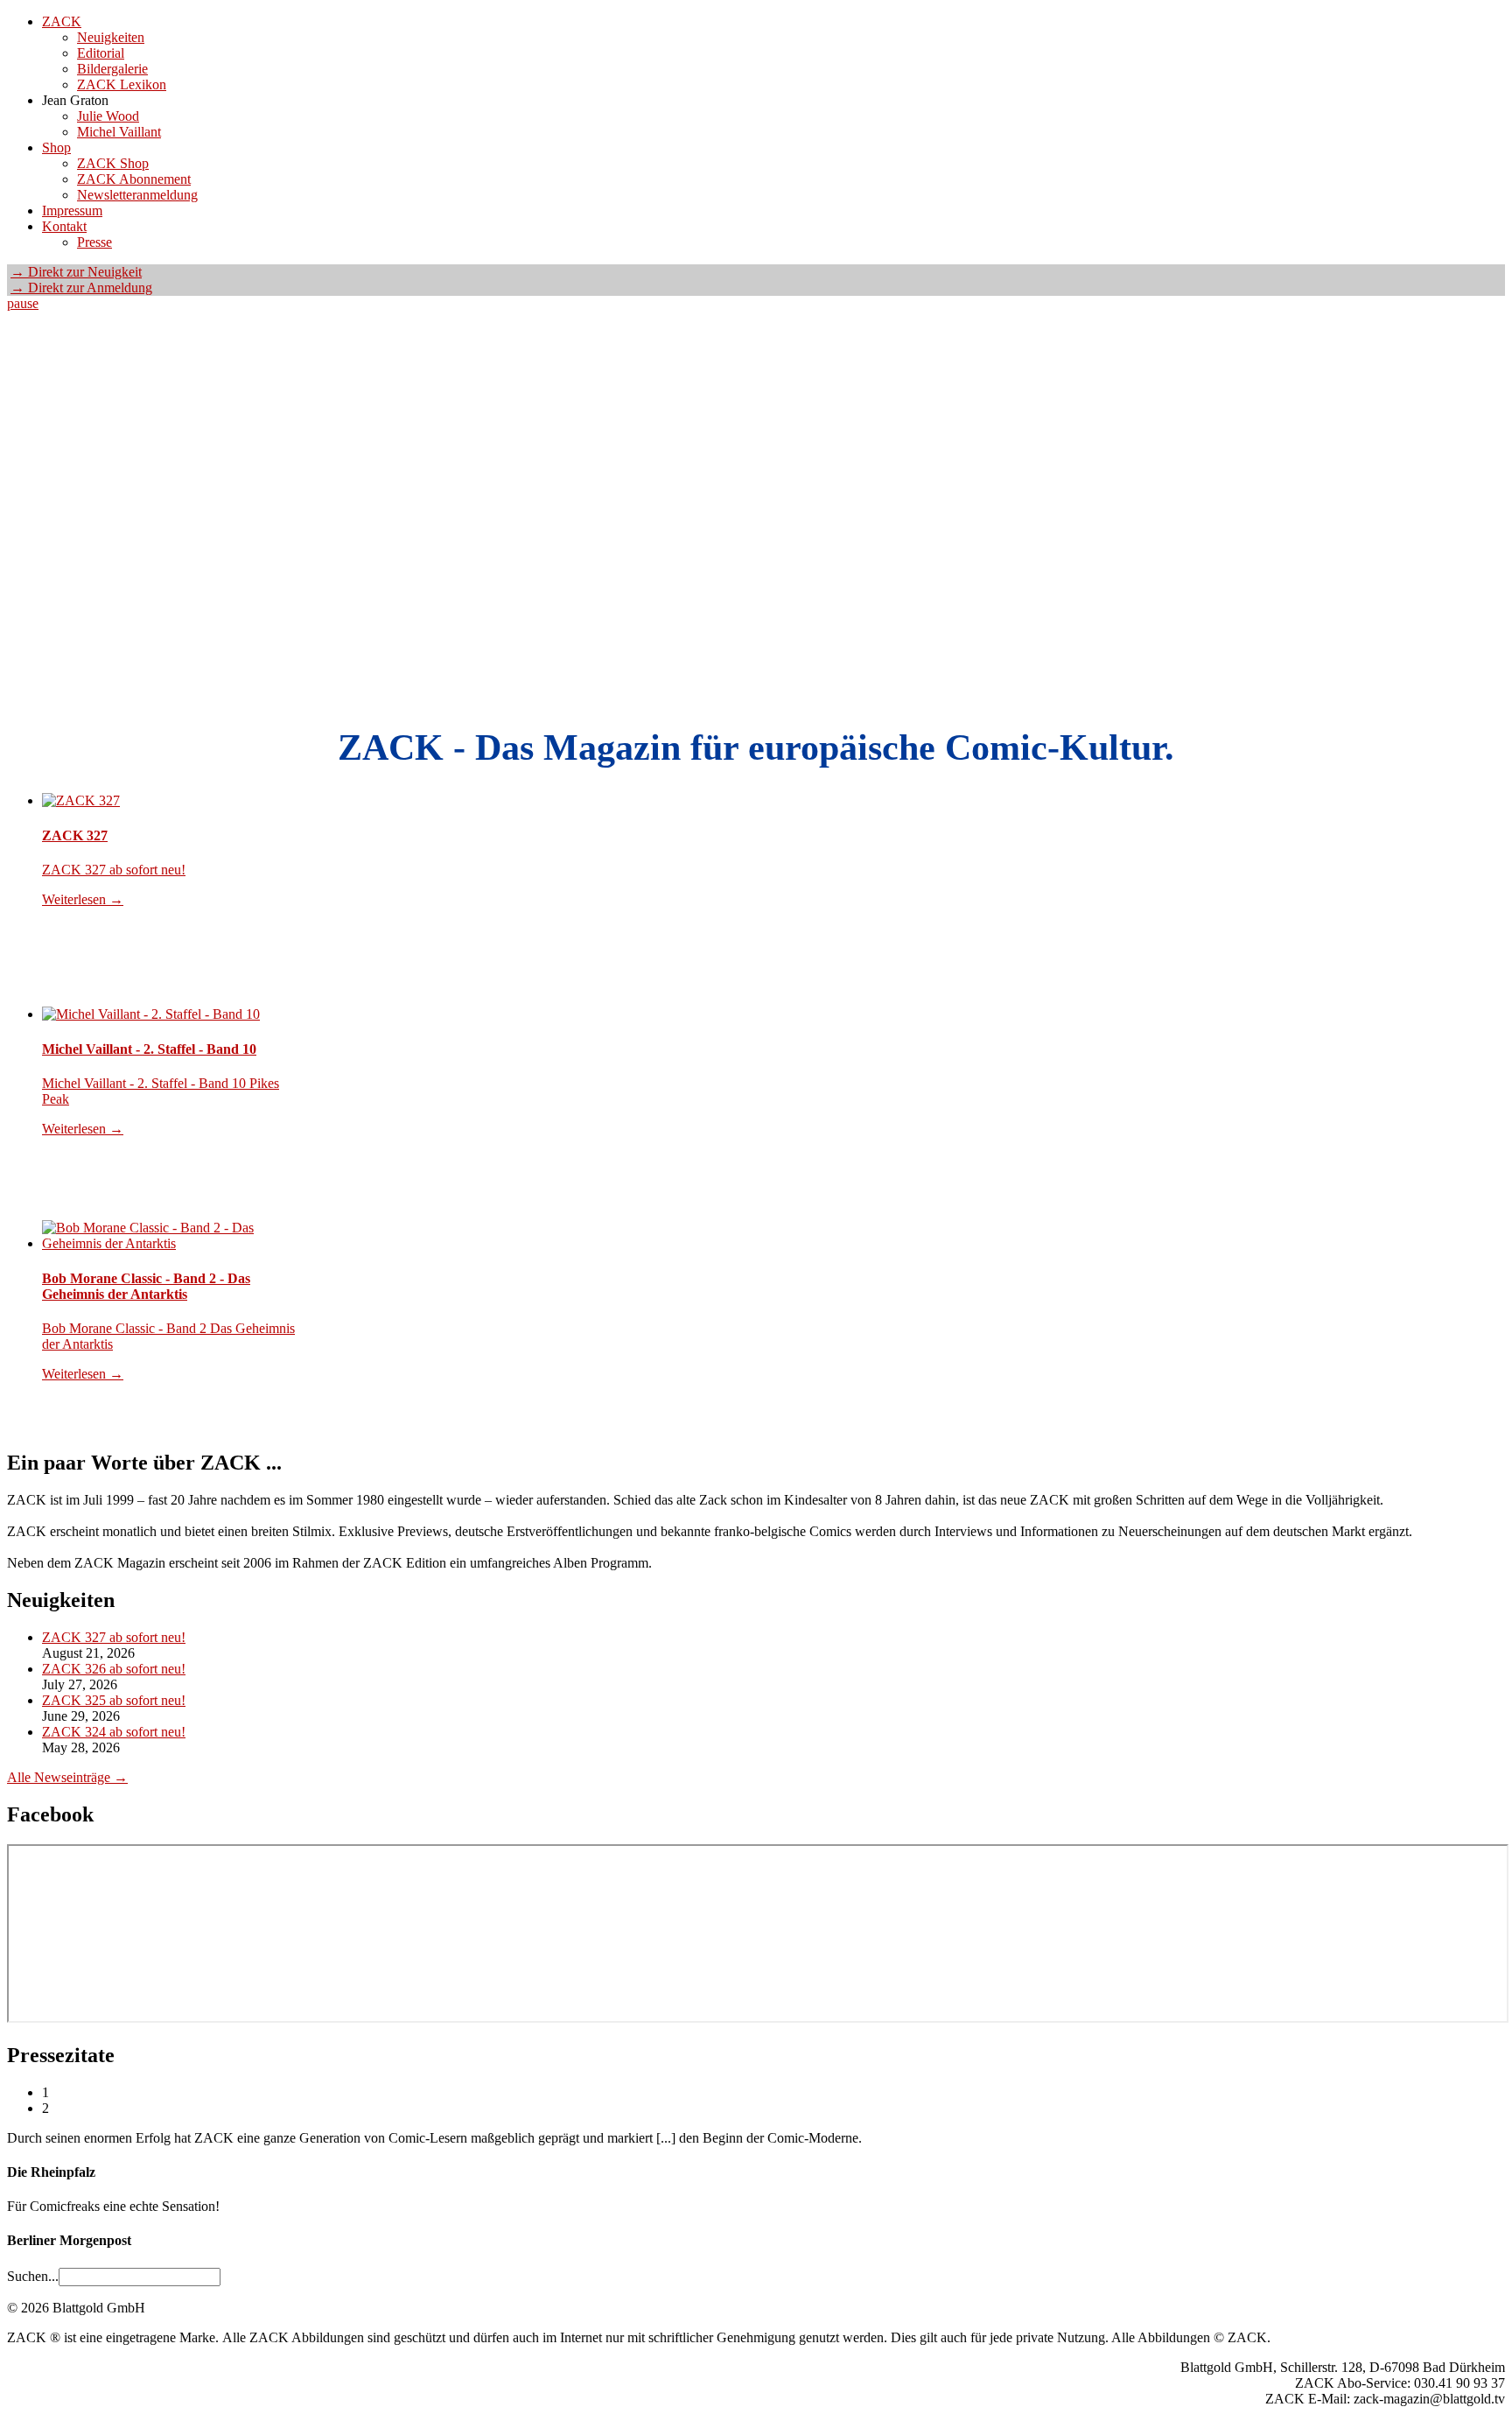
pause (23, 303)
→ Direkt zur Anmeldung (81, 288)
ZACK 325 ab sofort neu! (114, 1700)
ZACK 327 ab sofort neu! (114, 1637)
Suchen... (33, 2276)
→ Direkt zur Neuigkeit (76, 272)
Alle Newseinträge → (67, 1777)
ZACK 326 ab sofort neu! (114, 1669)
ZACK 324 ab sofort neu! (114, 1732)
